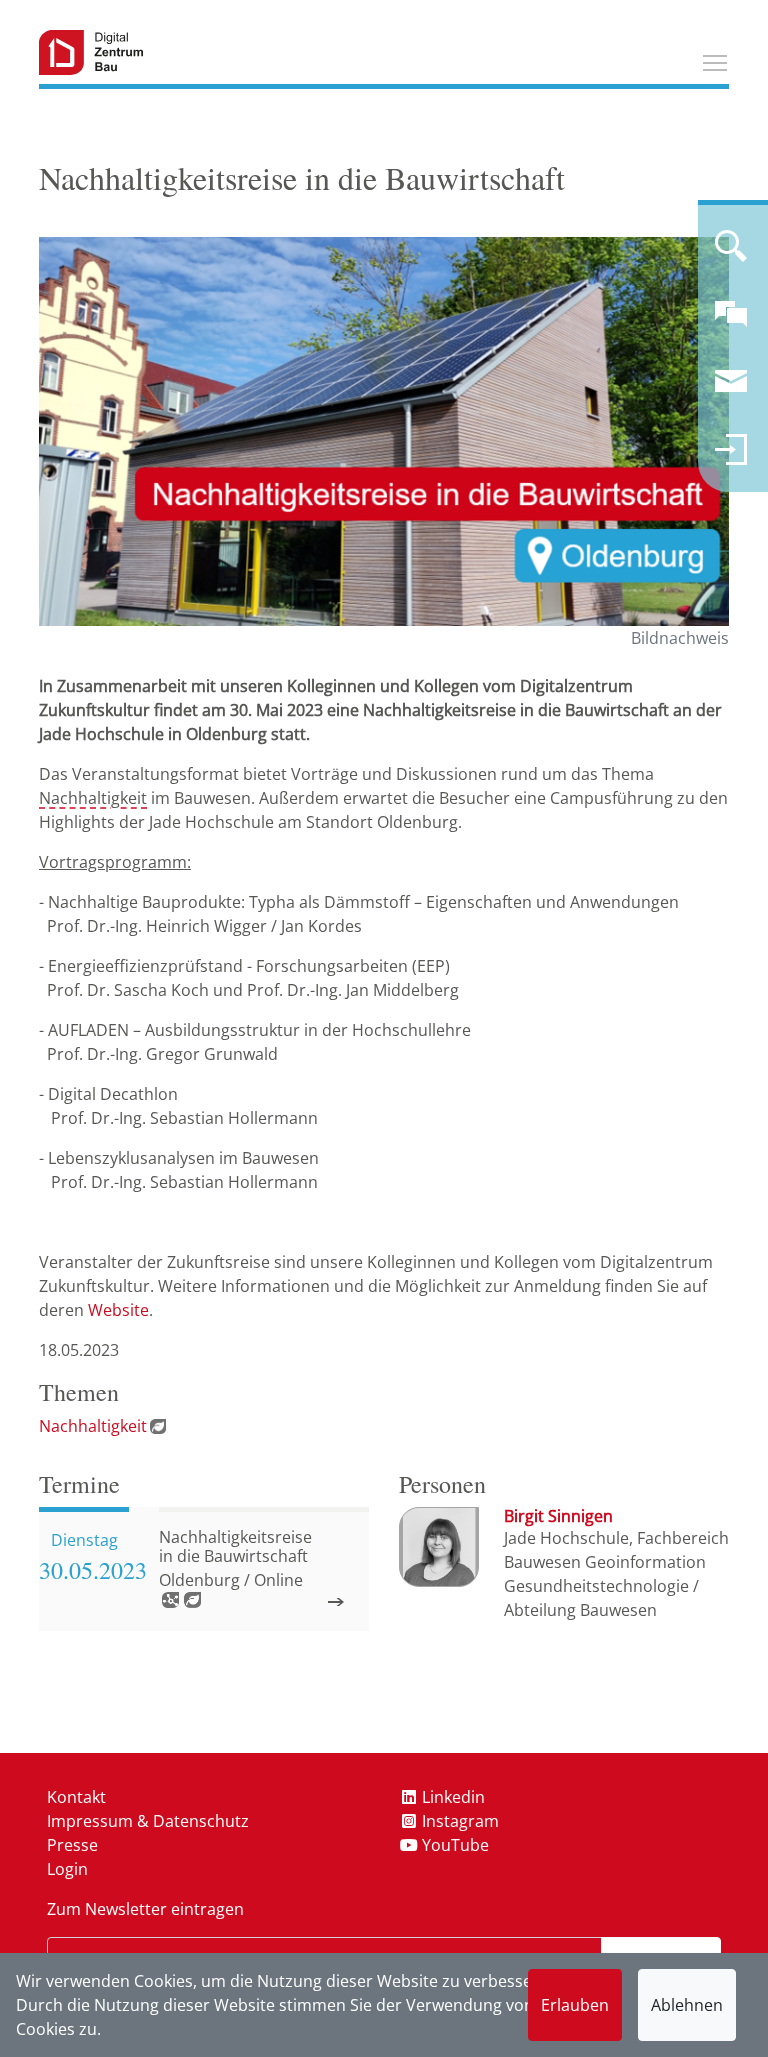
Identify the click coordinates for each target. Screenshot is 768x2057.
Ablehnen (687, 2005)
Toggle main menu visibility (715, 62)
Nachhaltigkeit (93, 798)
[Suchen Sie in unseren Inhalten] (731, 254)
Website (118, 1310)
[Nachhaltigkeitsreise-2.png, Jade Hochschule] (384, 431)
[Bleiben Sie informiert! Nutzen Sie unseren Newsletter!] (731, 390)
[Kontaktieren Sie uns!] (731, 322)
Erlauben (575, 2005)
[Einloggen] (731, 458)
